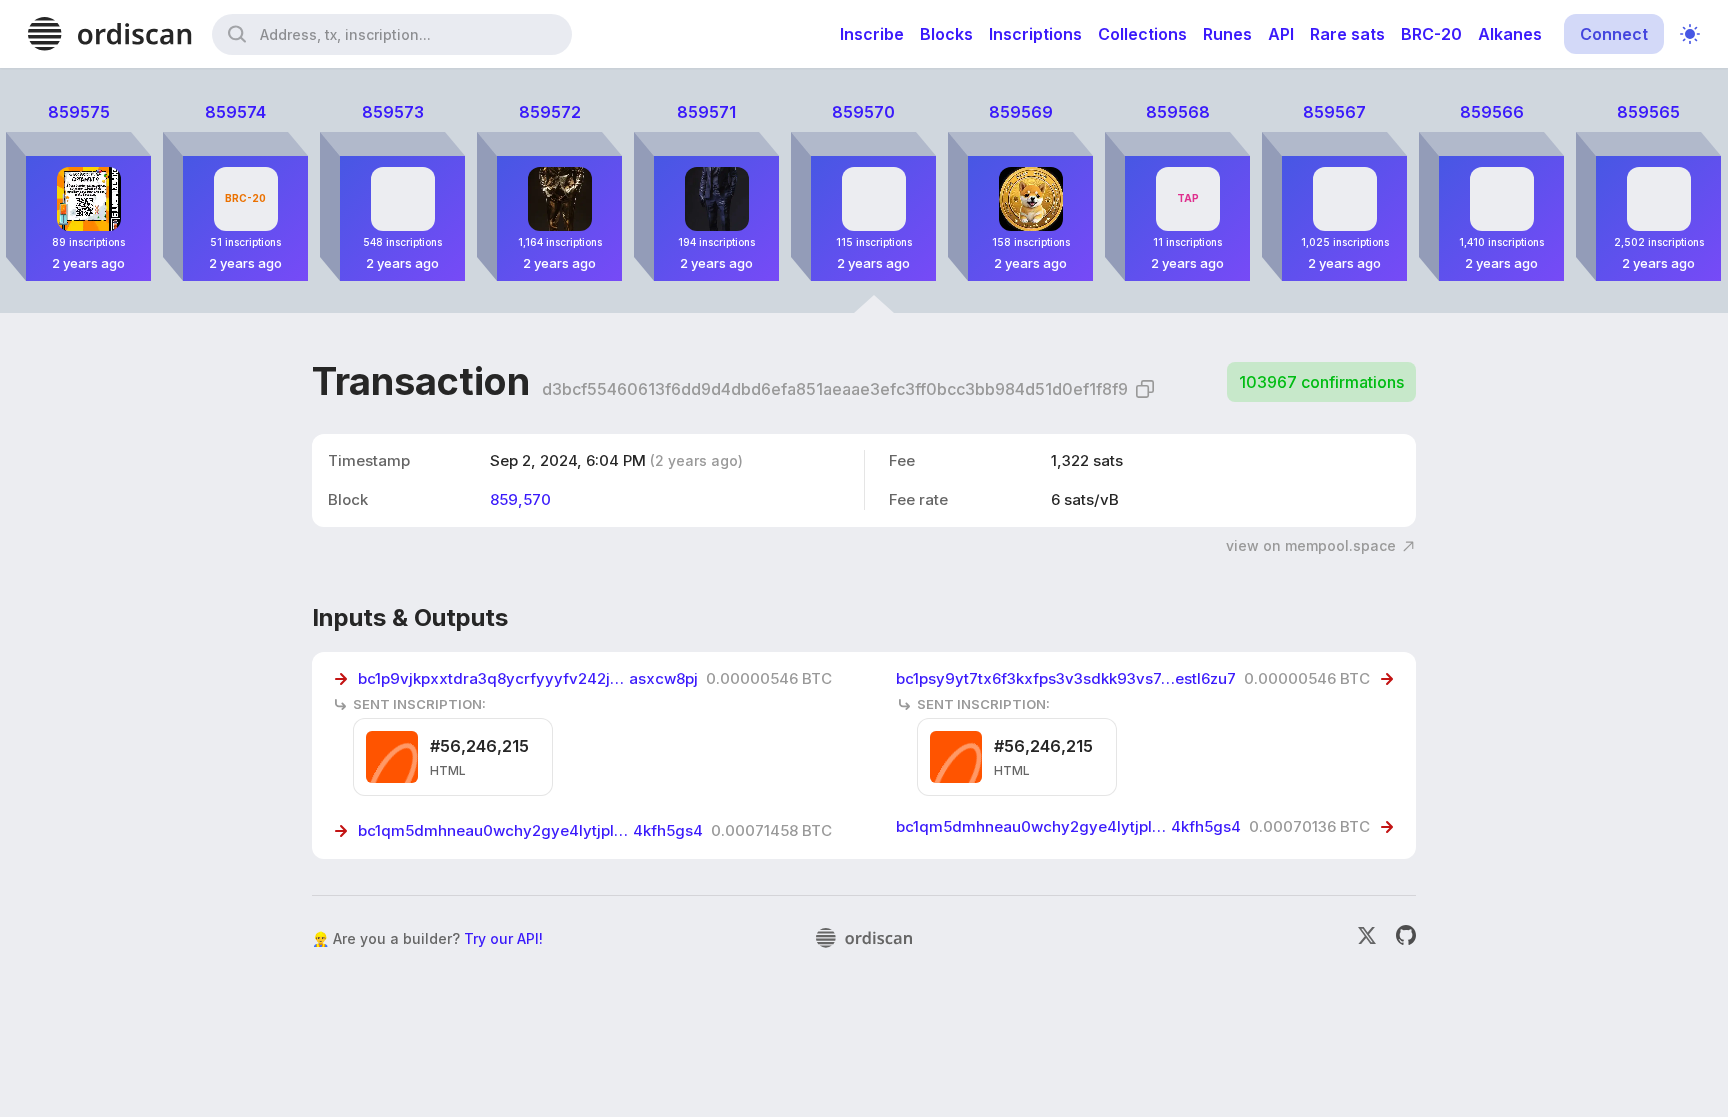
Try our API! (503, 938)
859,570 (520, 499)
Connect (1614, 34)
